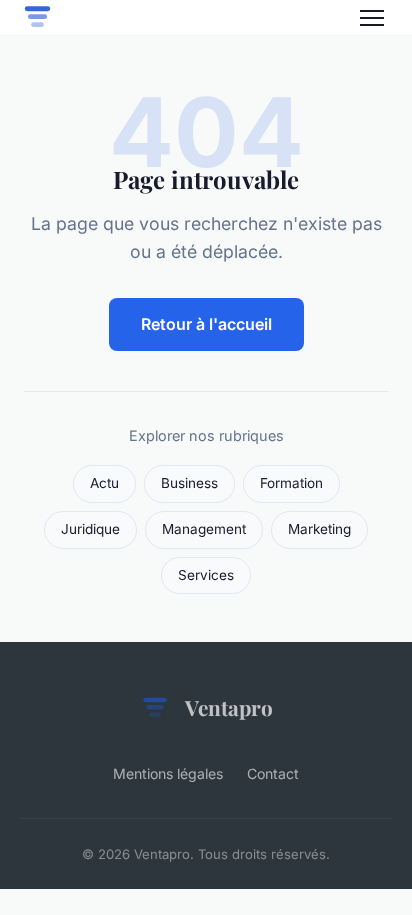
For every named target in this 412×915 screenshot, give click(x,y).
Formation (291, 483)
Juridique (90, 529)
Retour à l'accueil (206, 324)
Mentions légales (168, 773)
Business (189, 483)
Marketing (319, 529)
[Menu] (372, 18)
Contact (273, 773)
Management (204, 529)
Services (206, 575)
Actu (104, 483)
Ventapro (229, 707)
